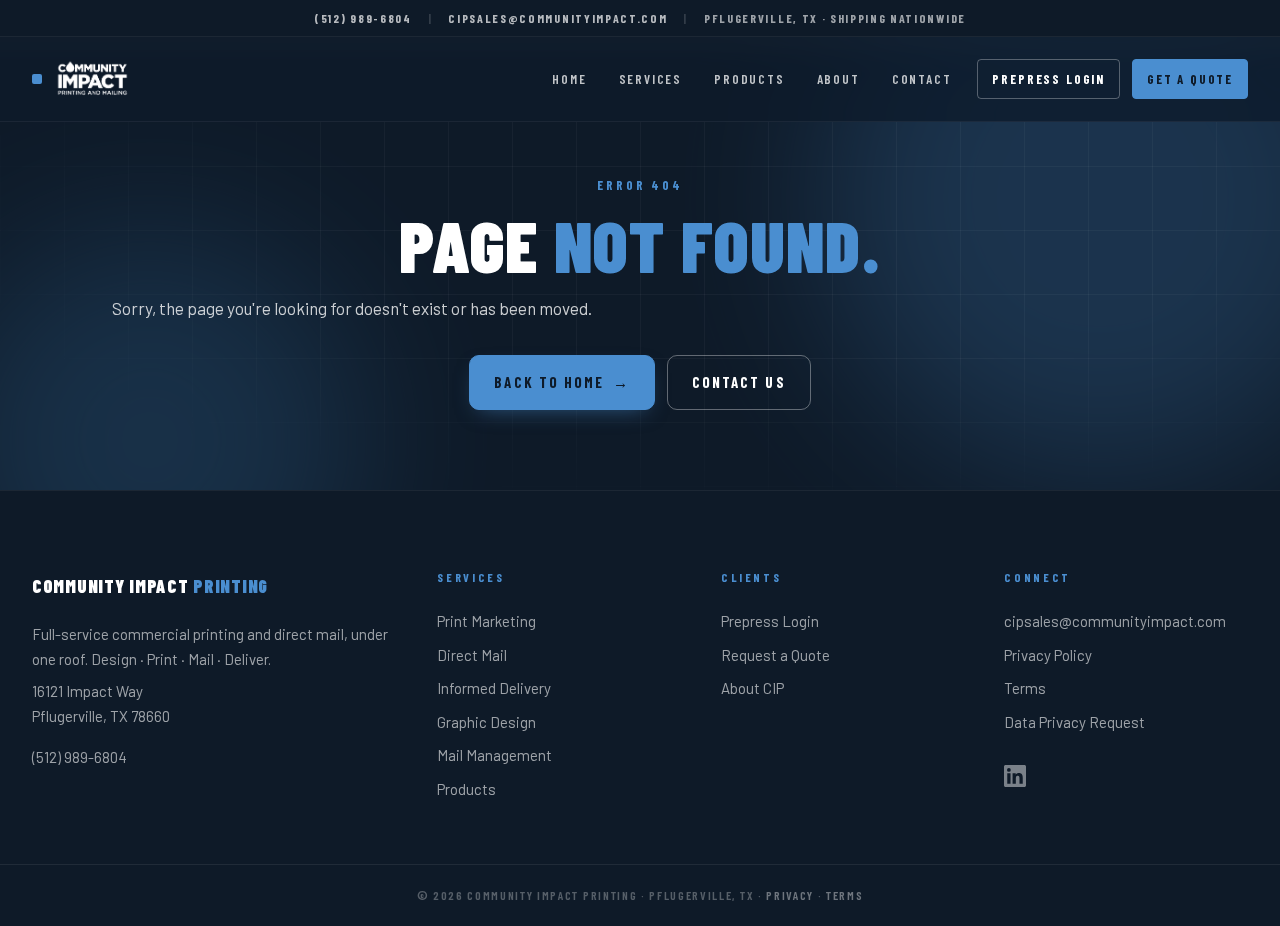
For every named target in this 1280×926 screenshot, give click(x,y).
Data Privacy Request (1074, 722)
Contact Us (739, 382)
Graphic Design (486, 722)
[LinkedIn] (1015, 780)
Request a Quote (775, 655)
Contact (922, 79)
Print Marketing (486, 621)
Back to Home (561, 382)
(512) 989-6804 (363, 18)
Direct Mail (472, 655)
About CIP (752, 688)
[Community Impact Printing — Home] (82, 79)
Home (569, 79)
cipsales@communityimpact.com (557, 18)
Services (651, 79)
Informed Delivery (494, 688)
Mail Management (494, 755)
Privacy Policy (1048, 655)
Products (749, 79)
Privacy (790, 895)
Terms (1025, 688)
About (838, 79)
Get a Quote (1190, 79)
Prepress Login (1048, 79)
